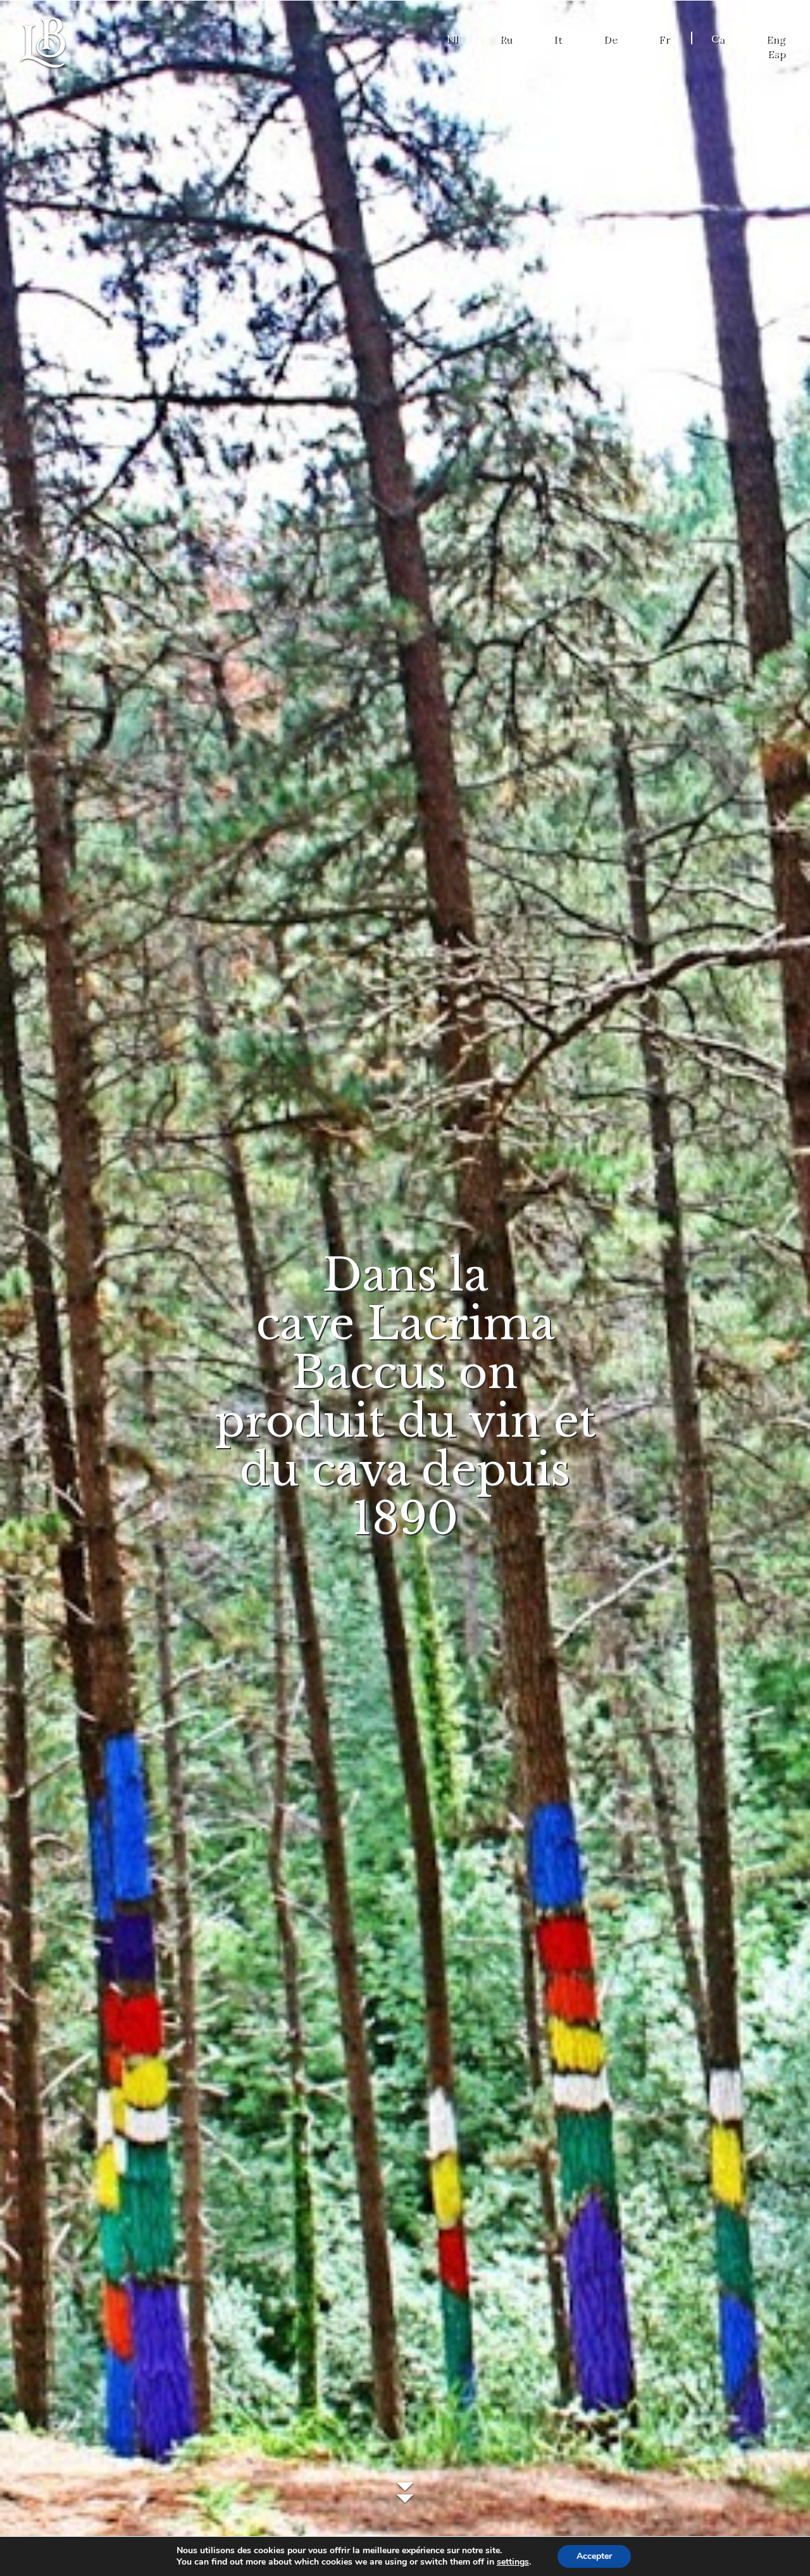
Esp (776, 53)
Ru (505, 39)
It (557, 39)
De (610, 39)
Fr (664, 39)
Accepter (594, 2556)
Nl (452, 39)
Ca (718, 39)
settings (513, 2562)
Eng (775, 39)
